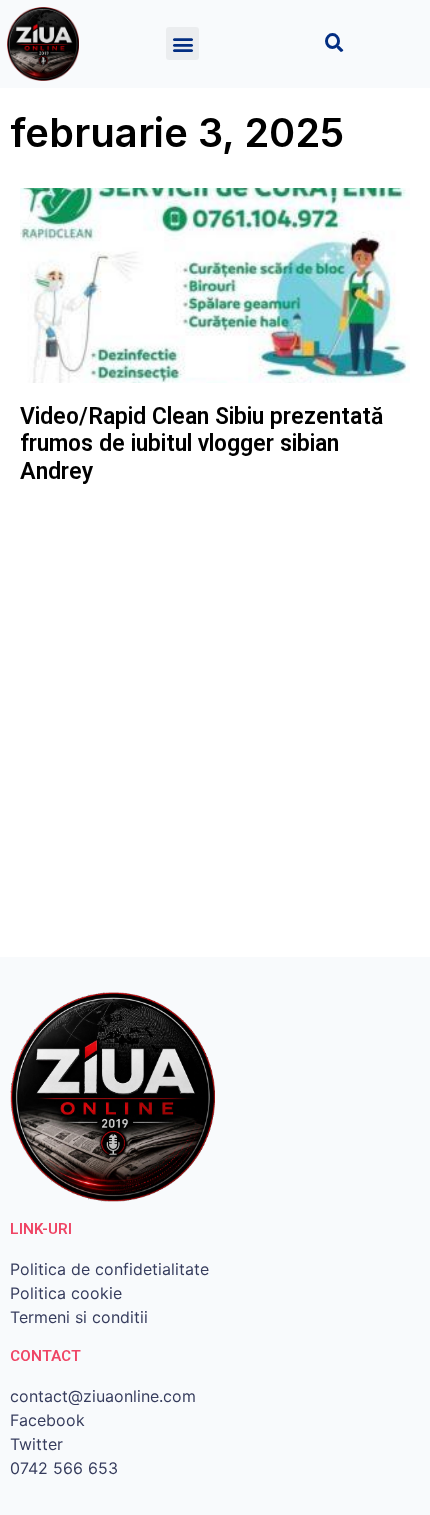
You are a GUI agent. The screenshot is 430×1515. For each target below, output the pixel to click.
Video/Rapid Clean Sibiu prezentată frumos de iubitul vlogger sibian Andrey (201, 444)
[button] (182, 43)
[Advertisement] (215, 722)
